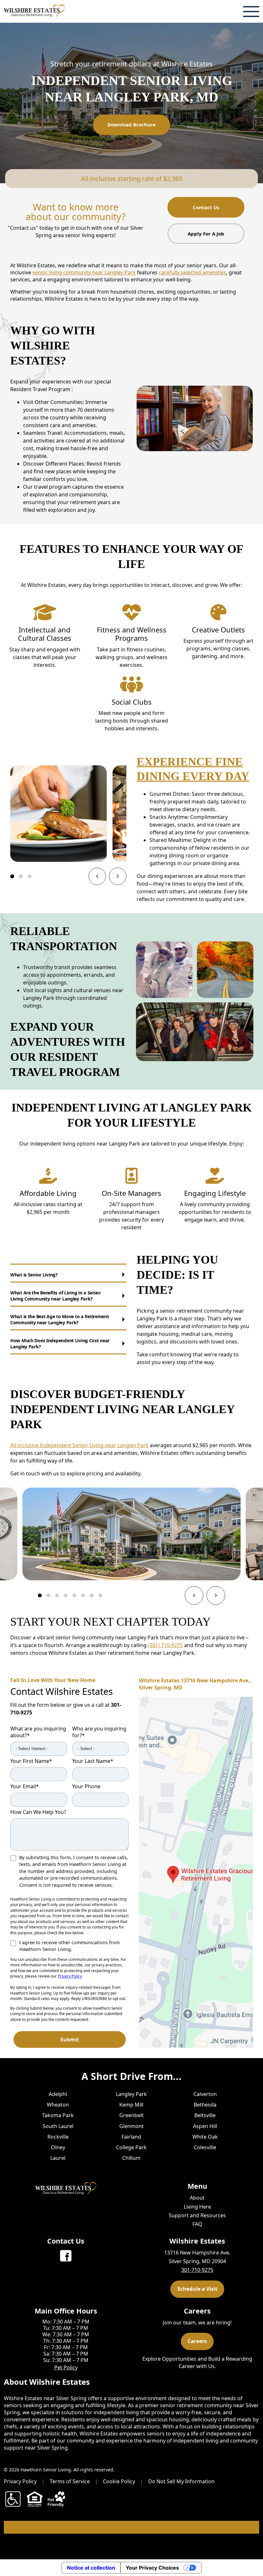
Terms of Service (70, 2481)
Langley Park (131, 2094)
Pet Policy (66, 2367)
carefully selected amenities (192, 272)
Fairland (131, 2137)
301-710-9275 (197, 2270)
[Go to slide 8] (100, 1595)
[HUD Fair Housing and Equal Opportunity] (35, 2499)
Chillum (131, 2158)
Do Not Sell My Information (181, 2481)
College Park (131, 2147)
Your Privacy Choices (152, 2568)
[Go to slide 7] (92, 1595)
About (197, 2198)
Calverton (205, 2094)
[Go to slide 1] (12, 876)
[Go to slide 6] (83, 1595)
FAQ (197, 2224)
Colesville (205, 2147)
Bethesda (205, 2105)
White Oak (205, 2137)
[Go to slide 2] (21, 876)
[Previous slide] (97, 876)
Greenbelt (131, 2116)
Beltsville (205, 2116)
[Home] (34, 11)
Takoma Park (58, 2116)
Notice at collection (91, 2568)
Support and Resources (197, 2215)
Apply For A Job (206, 234)
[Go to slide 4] (66, 1595)
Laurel (58, 2158)
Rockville (58, 2137)
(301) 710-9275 (165, 1645)
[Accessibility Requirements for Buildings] (13, 2499)
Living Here (197, 2207)
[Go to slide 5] (74, 1595)
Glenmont (131, 2126)
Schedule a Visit (197, 2289)
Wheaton (58, 2105)
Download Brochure (131, 125)
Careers (197, 2341)
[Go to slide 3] (30, 876)
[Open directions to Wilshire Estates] (196, 1872)
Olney (58, 2147)
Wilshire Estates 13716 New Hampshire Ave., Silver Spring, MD (195, 1684)
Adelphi (58, 2094)
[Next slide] (118, 876)
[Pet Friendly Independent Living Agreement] (56, 2499)
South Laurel (58, 2126)
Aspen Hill (205, 2126)
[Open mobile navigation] (251, 11)
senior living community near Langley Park (84, 272)
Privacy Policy (70, 1976)
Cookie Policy (119, 2481)
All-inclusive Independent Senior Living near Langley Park (79, 1445)
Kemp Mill (131, 2105)
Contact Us (206, 207)
